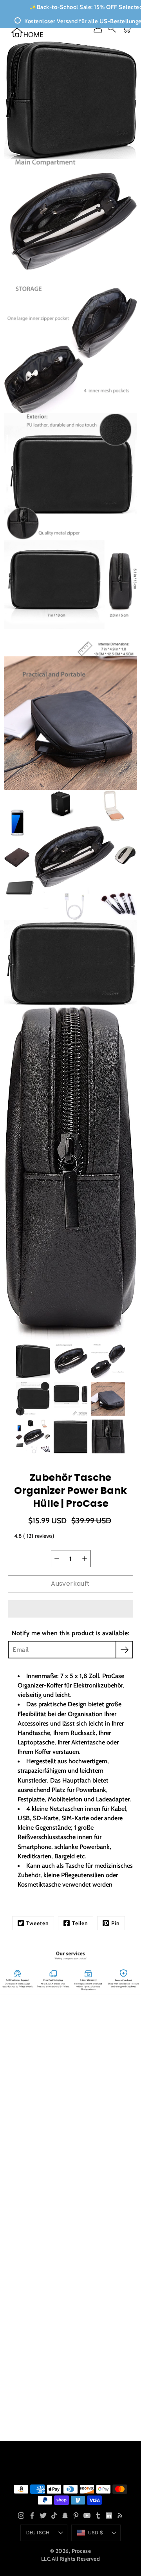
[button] (70, 1609)
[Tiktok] (54, 2516)
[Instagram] (21, 2516)
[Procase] (27, 32)
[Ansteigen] (85, 1559)
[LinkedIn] (109, 2516)
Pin (116, 1923)
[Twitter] (43, 2516)
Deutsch (38, 2533)
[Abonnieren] (124, 1650)
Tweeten (38, 1923)
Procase (81, 2551)
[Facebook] (32, 2516)
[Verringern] (57, 1559)
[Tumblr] (98, 2516)
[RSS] (120, 2516)
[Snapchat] (65, 2516)
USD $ (96, 2533)
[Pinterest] (76, 2516)
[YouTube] (87, 2516)
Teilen (80, 1923)
